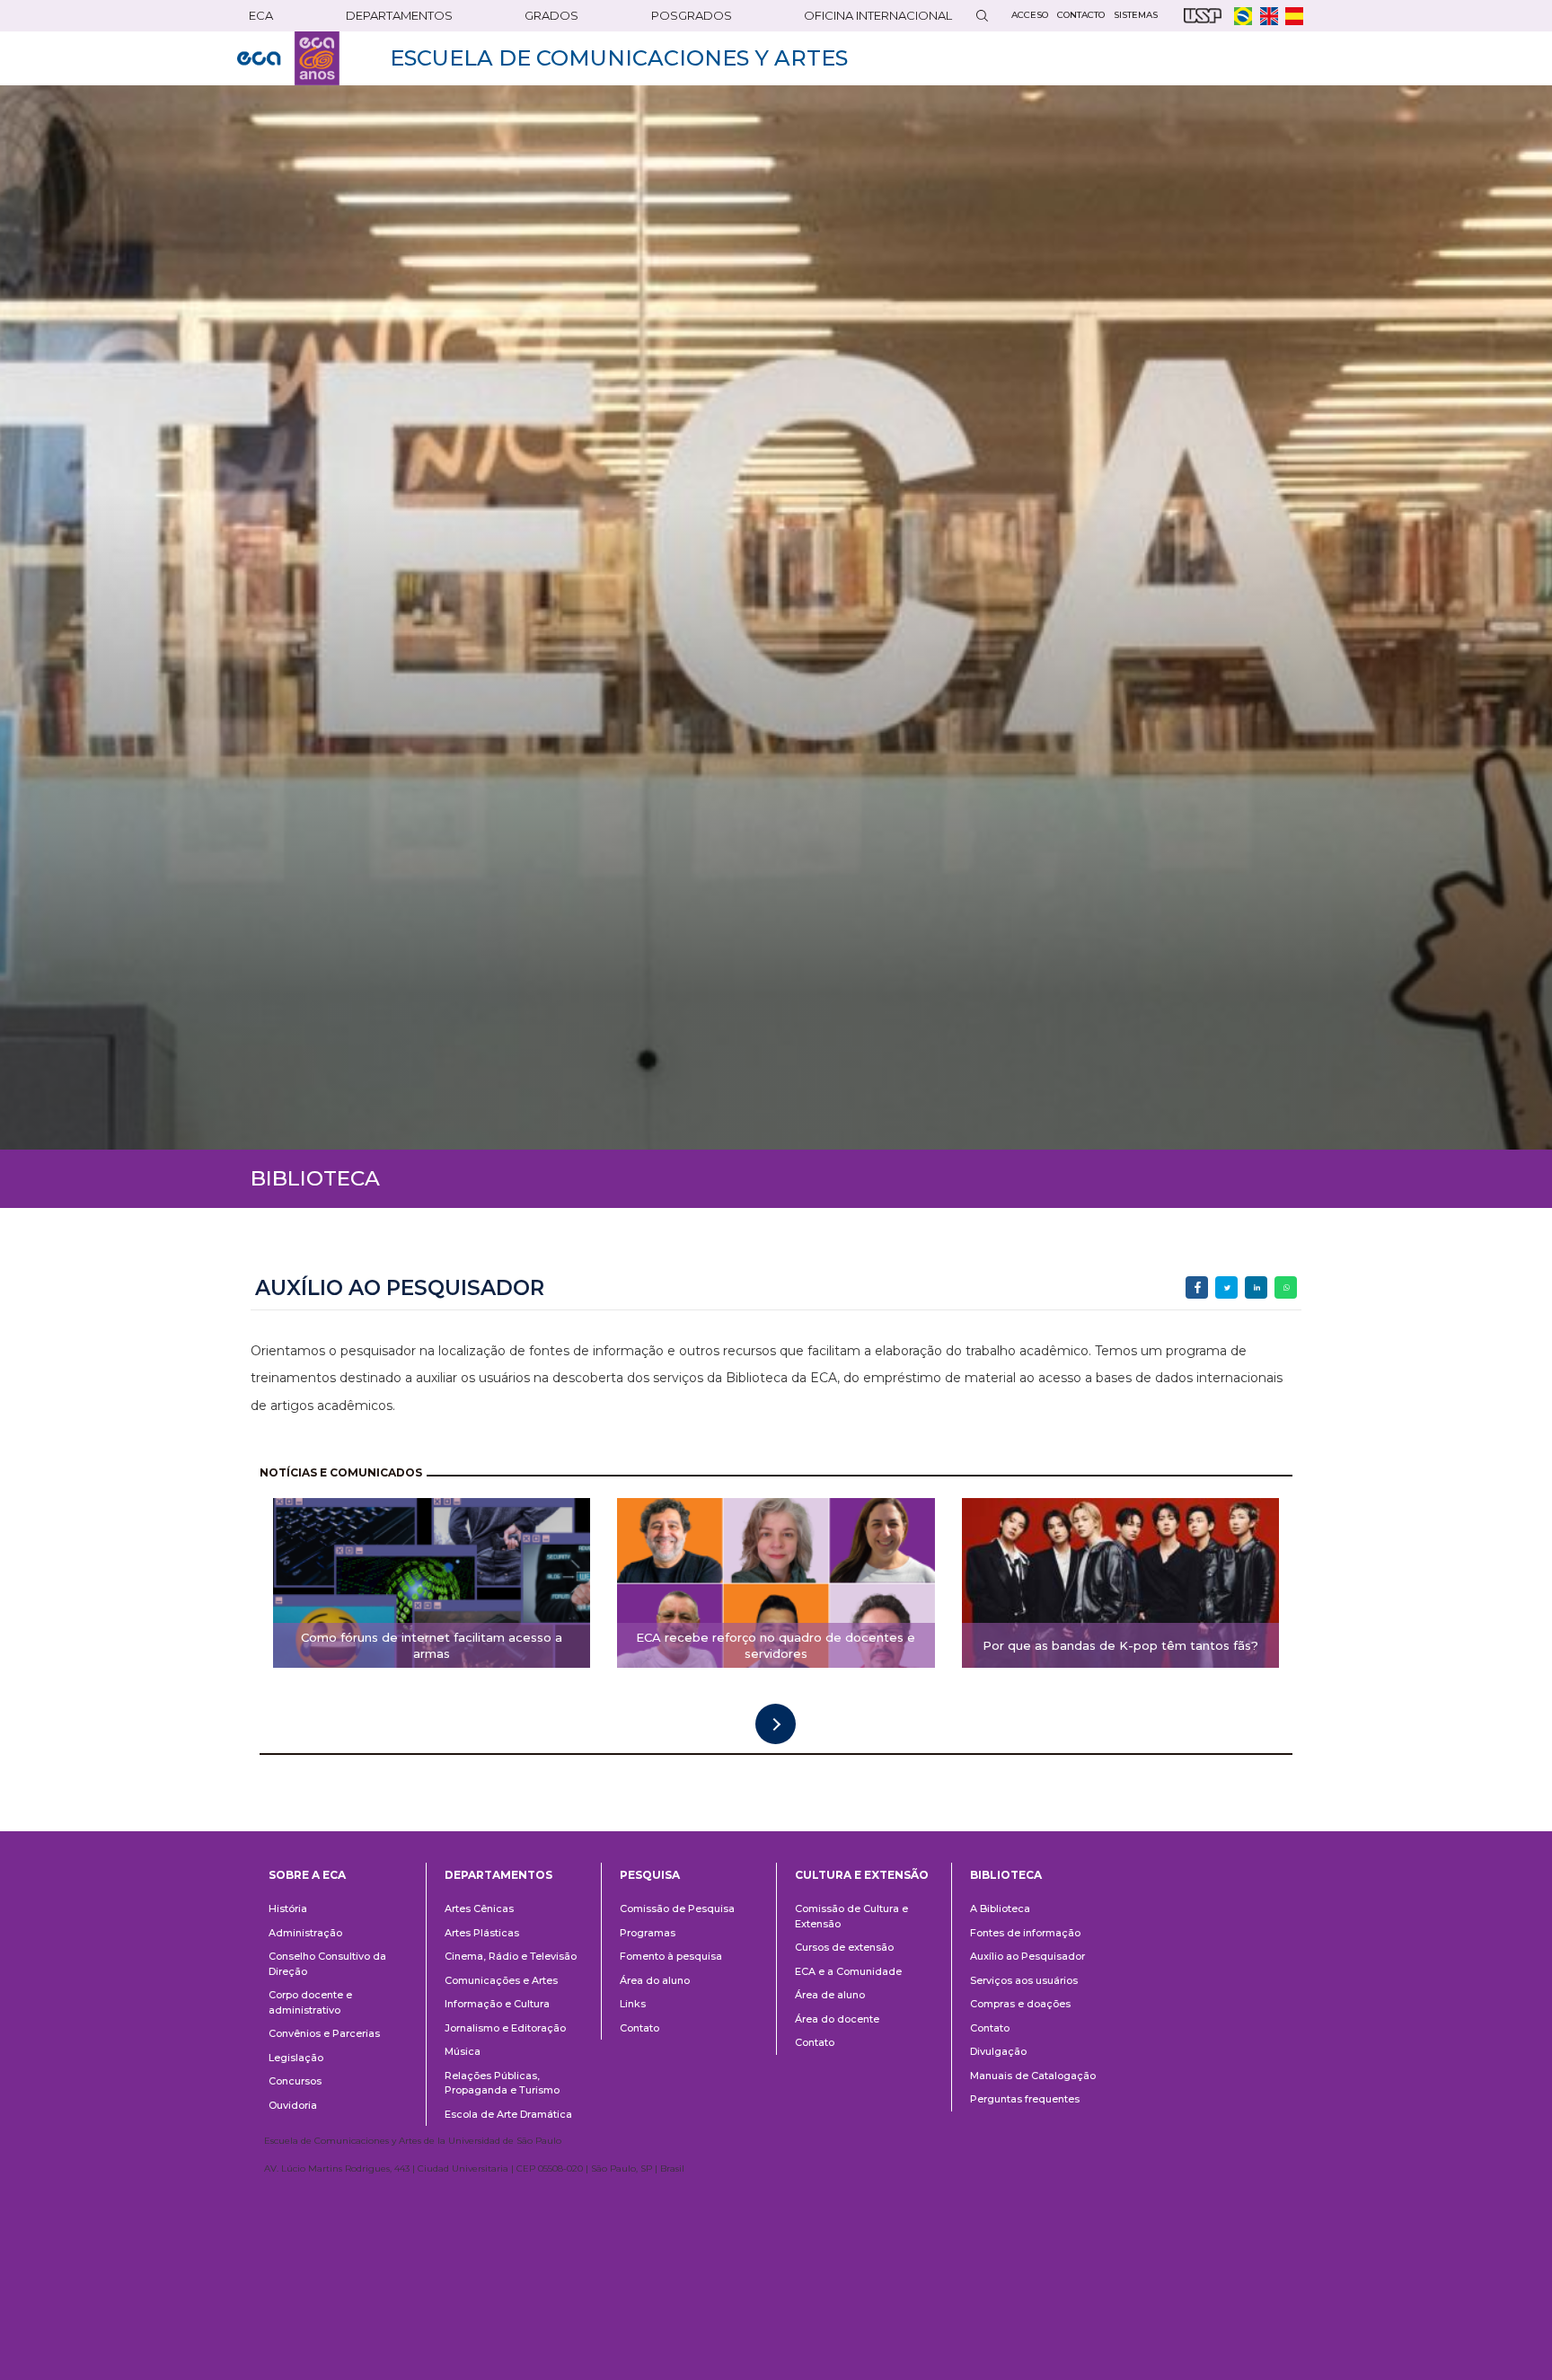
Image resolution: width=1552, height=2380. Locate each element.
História (288, 1908)
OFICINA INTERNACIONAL (878, 15)
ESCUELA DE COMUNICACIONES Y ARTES (619, 58)
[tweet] (1226, 1287)
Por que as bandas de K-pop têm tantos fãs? (1120, 1645)
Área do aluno (655, 1980)
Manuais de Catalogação (1033, 2076)
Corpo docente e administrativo (310, 2002)
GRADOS (551, 15)
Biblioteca (1006, 1875)
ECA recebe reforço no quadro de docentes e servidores (776, 1646)
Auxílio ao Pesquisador (1027, 1956)
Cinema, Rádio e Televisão (511, 1956)
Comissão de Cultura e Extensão (851, 1916)
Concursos (295, 2081)
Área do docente (837, 2019)
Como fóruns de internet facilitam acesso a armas (432, 1646)
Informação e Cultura (497, 2004)
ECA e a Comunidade (848, 1971)
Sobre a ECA (307, 1875)
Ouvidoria (293, 2105)
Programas (648, 1933)
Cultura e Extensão (862, 1875)
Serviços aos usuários (1024, 1980)
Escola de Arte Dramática (508, 2114)
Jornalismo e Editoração (505, 2028)
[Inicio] (288, 58)
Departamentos (498, 1875)
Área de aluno (830, 1995)
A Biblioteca (1000, 1908)
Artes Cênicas (479, 1908)
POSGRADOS (692, 15)
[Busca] (982, 16)
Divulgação (998, 2051)
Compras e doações (1020, 2004)
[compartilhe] (1197, 1287)
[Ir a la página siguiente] (776, 1724)
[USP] (1203, 16)
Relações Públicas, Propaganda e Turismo (502, 2083)
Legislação (296, 2058)
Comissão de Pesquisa (677, 1908)
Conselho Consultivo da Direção (327, 1964)
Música (463, 2051)
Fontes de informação (1025, 1933)
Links (633, 2004)
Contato (639, 2028)
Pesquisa (650, 1875)
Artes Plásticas (482, 1933)
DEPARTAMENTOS (399, 15)
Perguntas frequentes (1025, 2099)
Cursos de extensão (844, 1947)
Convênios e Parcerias (324, 2033)
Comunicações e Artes (501, 1980)
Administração (305, 1933)
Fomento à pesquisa (671, 1956)
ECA (261, 15)
